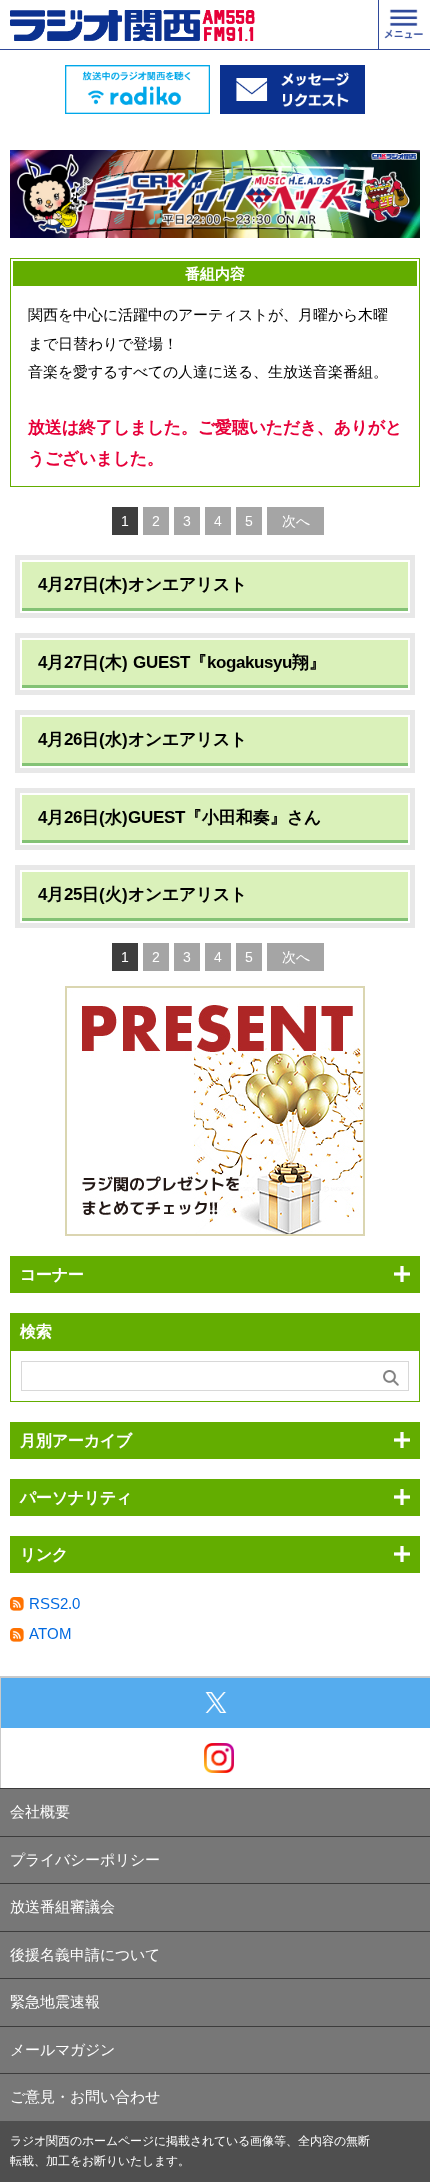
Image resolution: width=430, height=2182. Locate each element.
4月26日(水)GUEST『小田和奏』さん (179, 817)
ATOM (50, 1633)
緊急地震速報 (55, 2001)
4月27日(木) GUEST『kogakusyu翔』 (182, 662)
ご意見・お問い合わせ (85, 2096)
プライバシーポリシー (85, 1859)
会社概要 (40, 1811)
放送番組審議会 (62, 1906)
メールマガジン (62, 2049)
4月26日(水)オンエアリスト (142, 739)
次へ (296, 521)
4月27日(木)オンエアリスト (142, 584)
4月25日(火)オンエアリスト (142, 894)
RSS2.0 (54, 1603)
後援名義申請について (85, 1954)
